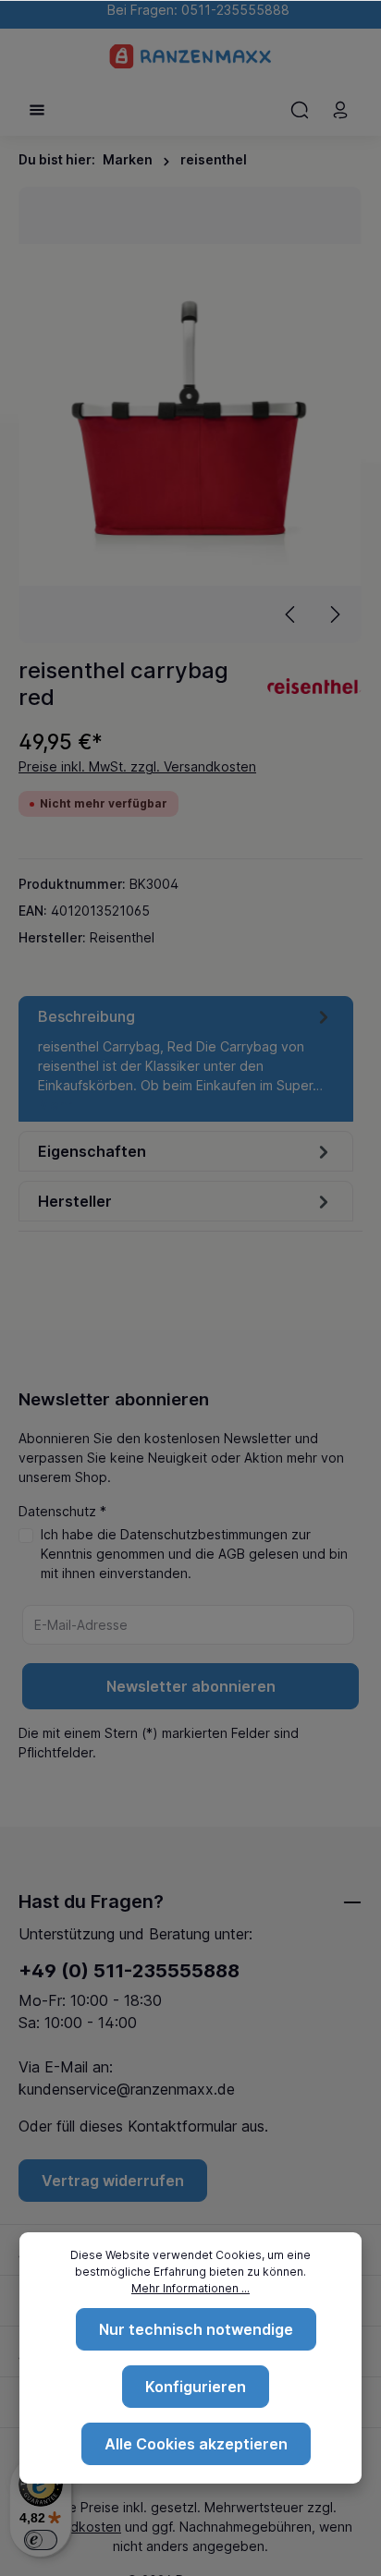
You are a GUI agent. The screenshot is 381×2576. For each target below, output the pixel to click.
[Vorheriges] (291, 614)
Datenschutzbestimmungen (204, 1534)
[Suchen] (300, 110)
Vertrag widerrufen (113, 2181)
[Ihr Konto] (340, 110)
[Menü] (37, 110)
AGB (232, 1554)
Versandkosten (75, 2527)
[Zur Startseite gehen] (191, 56)
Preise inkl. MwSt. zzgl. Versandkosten (137, 766)
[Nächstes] (334, 614)
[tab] (186, 1059)
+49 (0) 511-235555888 (129, 1971)
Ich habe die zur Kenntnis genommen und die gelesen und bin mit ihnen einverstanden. (194, 1554)
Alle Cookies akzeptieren (196, 2444)
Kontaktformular (182, 2126)
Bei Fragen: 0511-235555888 (195, 10)
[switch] (41, 2540)
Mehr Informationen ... (190, 2288)
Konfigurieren (196, 2387)
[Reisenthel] (315, 684)
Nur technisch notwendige (196, 2329)
